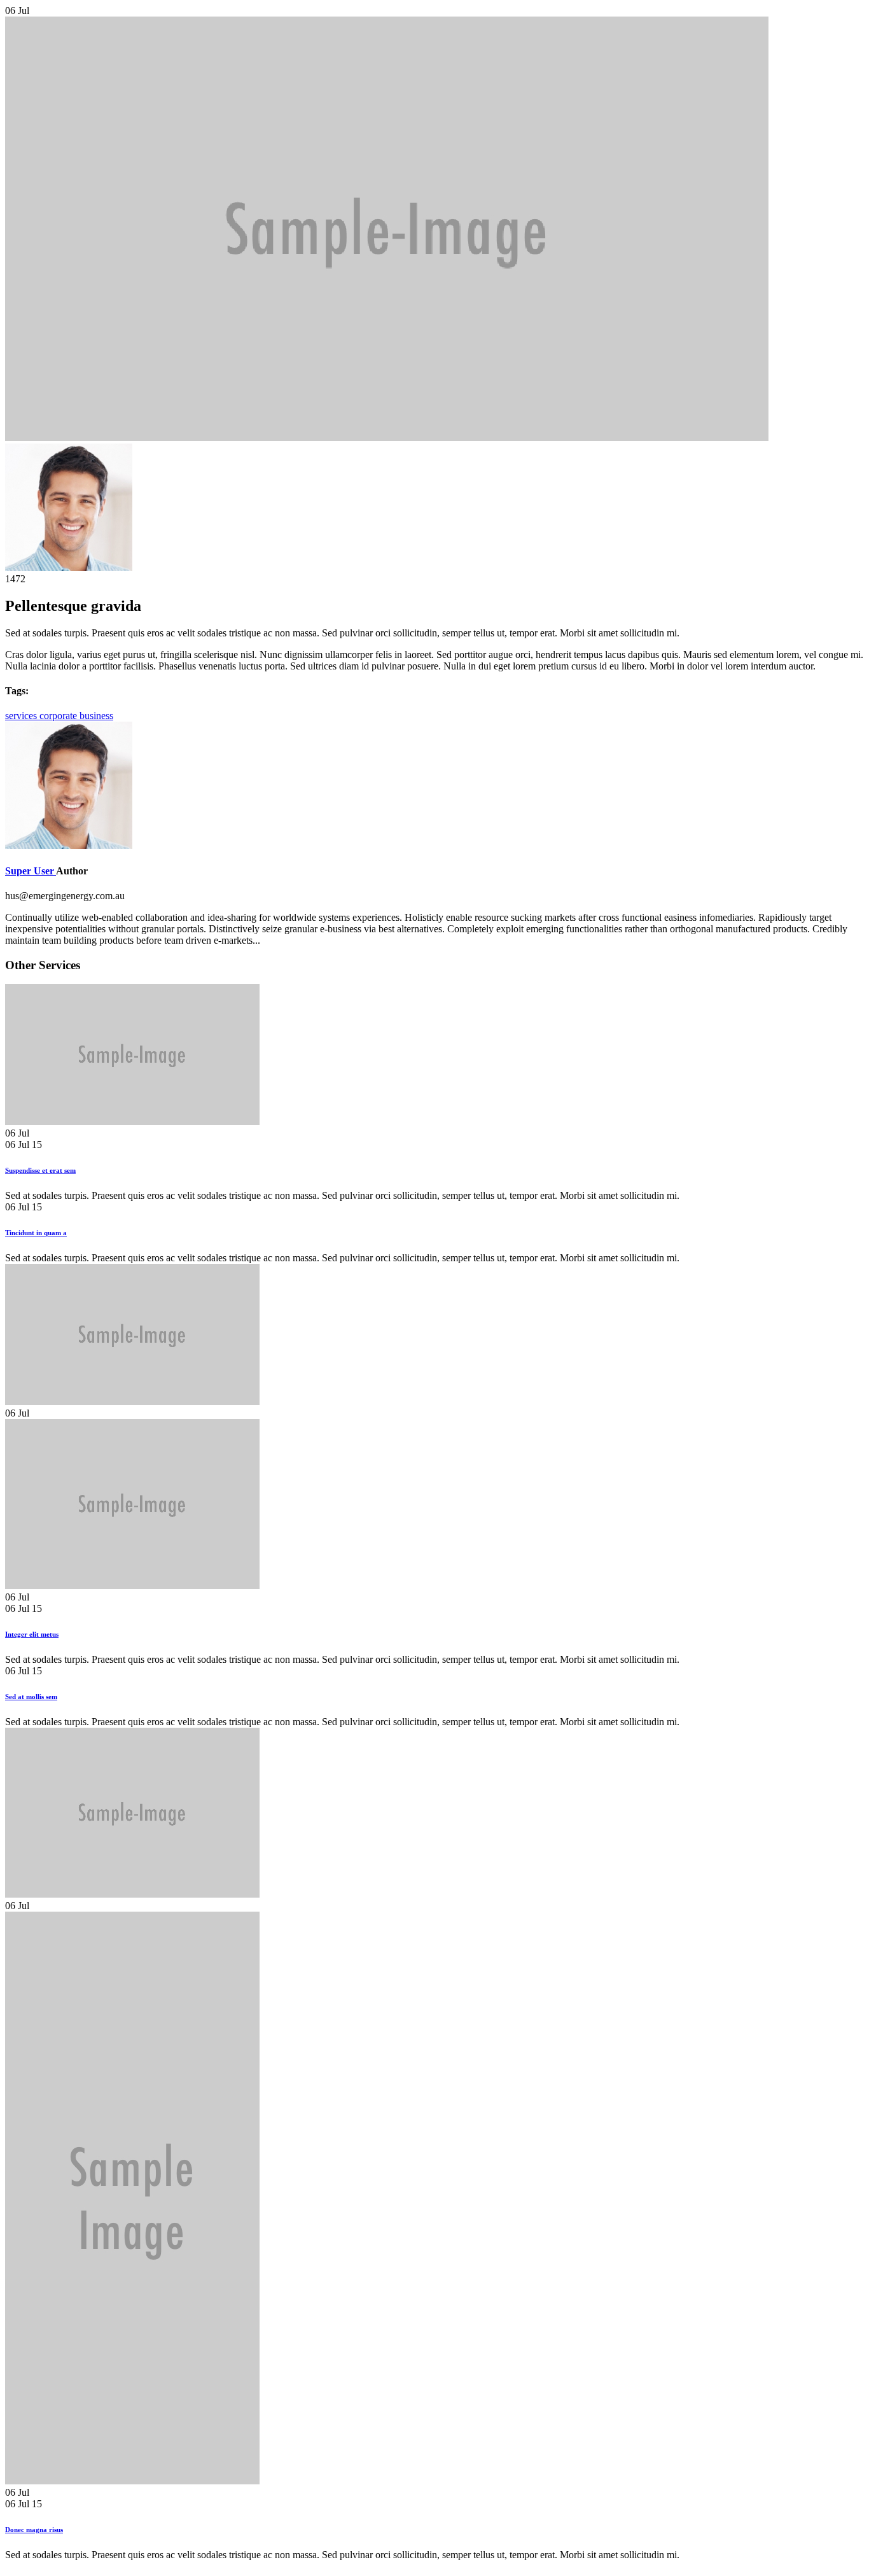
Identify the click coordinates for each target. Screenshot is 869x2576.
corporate (59, 716)
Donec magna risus (34, 2530)
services (22, 716)
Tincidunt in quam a (36, 1233)
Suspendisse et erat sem (40, 1170)
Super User (31, 871)
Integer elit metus (32, 1634)
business (96, 716)
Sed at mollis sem (31, 1697)
